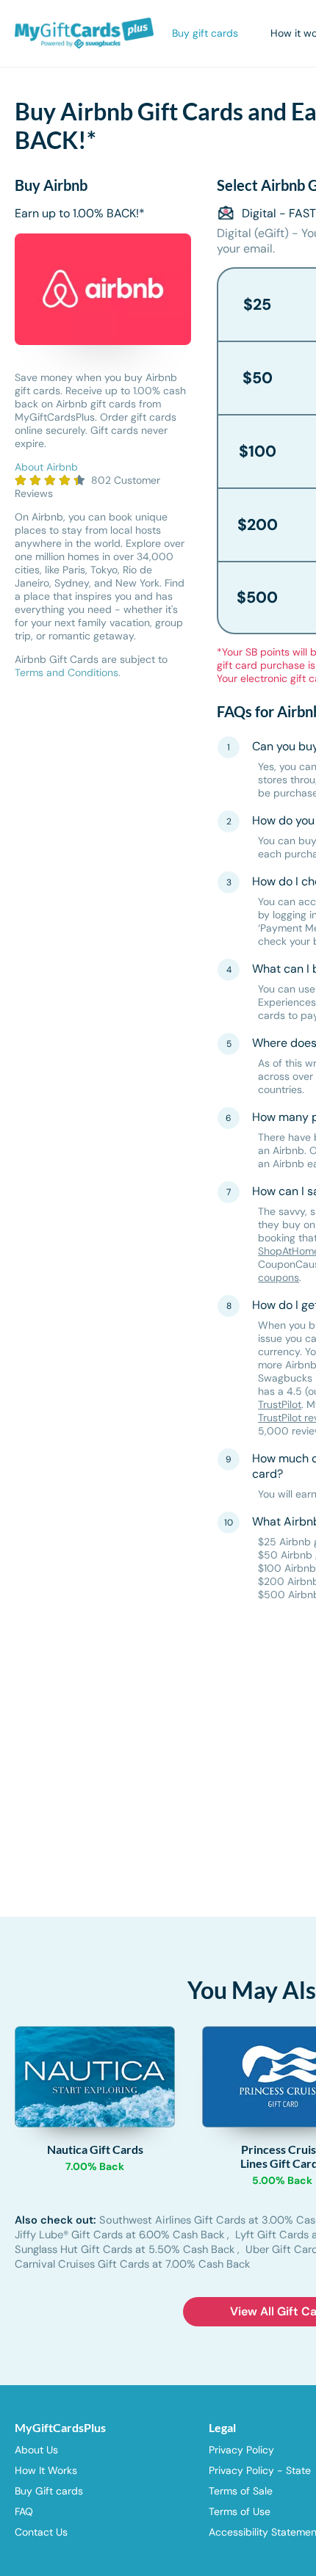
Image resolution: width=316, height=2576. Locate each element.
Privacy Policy (241, 2450)
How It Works (46, 2470)
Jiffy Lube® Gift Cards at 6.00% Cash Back (121, 2235)
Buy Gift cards (49, 2491)
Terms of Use (240, 2511)
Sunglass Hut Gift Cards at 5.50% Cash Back (126, 2249)
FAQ (24, 2511)
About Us (36, 2450)
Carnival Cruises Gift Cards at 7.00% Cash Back (132, 2264)
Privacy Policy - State (260, 2470)
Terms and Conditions (67, 672)
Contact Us (41, 2532)
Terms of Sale (241, 2491)
